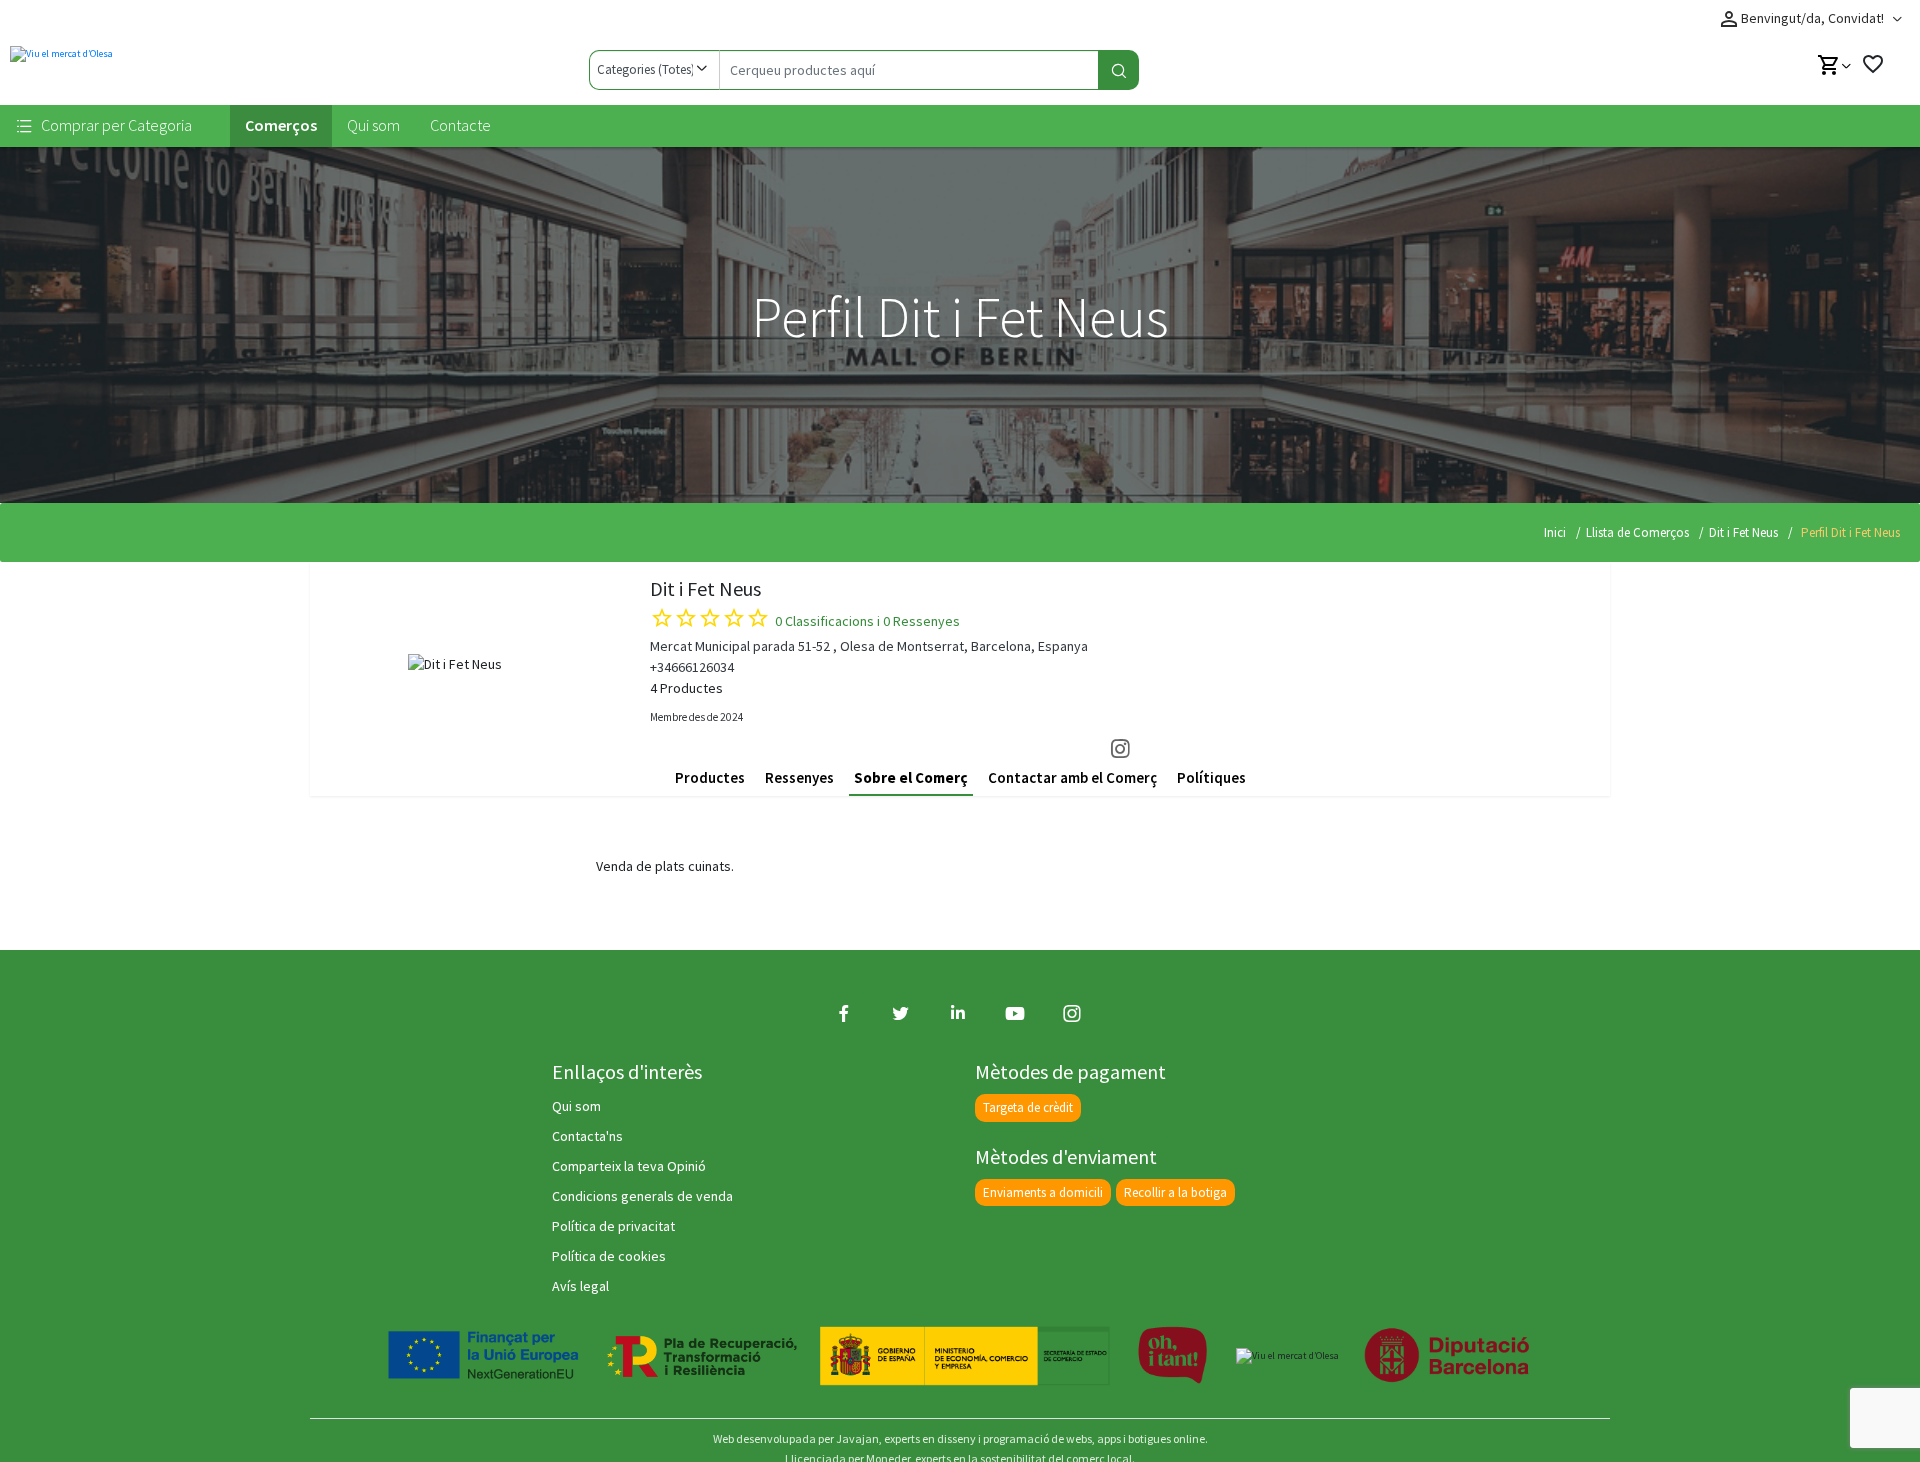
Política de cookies (609, 1256)
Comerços (281, 125)
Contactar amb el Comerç (1072, 777)
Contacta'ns (587, 1136)
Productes (710, 777)
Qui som (373, 125)
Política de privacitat (613, 1226)
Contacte (460, 125)
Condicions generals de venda (642, 1196)
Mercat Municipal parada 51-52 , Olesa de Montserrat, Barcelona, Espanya (869, 646)
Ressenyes (799, 777)
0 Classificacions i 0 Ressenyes (867, 621)
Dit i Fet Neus (1743, 532)
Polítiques (1211, 777)
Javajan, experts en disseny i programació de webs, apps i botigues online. (1022, 1438)
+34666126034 (692, 667)
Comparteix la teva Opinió (629, 1166)
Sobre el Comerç (911, 777)
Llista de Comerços (1637, 532)
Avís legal (580, 1286)
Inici (1555, 532)
